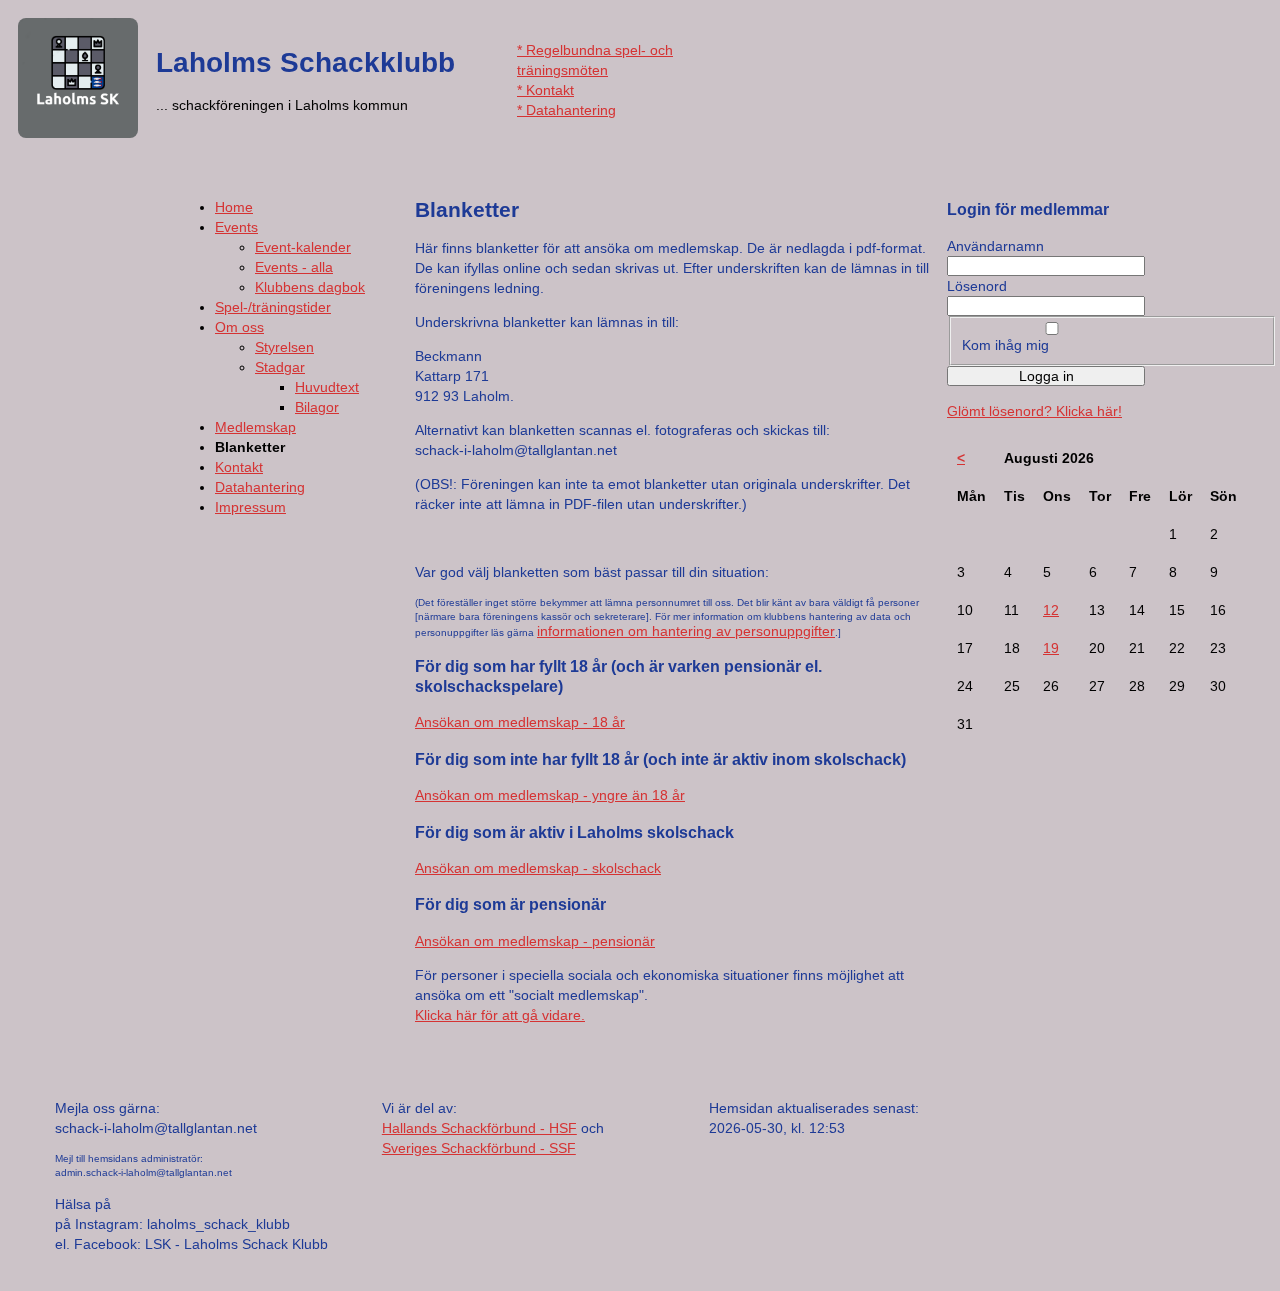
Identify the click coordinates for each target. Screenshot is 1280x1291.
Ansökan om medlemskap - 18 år (520, 722)
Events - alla (294, 267)
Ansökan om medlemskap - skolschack (538, 868)
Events (236, 227)
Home (234, 207)
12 (1051, 610)
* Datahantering (566, 110)
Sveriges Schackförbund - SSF (479, 1148)
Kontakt (239, 467)
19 (1051, 648)
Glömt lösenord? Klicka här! (1034, 411)
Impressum (250, 507)
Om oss (239, 327)
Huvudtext (327, 387)
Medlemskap (255, 427)
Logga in (1046, 376)
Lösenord (977, 286)
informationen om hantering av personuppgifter (686, 631)
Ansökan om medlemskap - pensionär (535, 941)
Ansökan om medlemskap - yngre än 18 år (550, 795)
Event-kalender (303, 247)
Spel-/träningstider (273, 307)
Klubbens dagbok (310, 287)
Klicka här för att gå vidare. (500, 1015)
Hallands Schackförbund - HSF (479, 1128)
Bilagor (317, 407)
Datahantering (260, 487)
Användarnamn (995, 246)
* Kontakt (545, 90)
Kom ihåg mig (1005, 345)
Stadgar (280, 367)
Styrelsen (284, 347)
